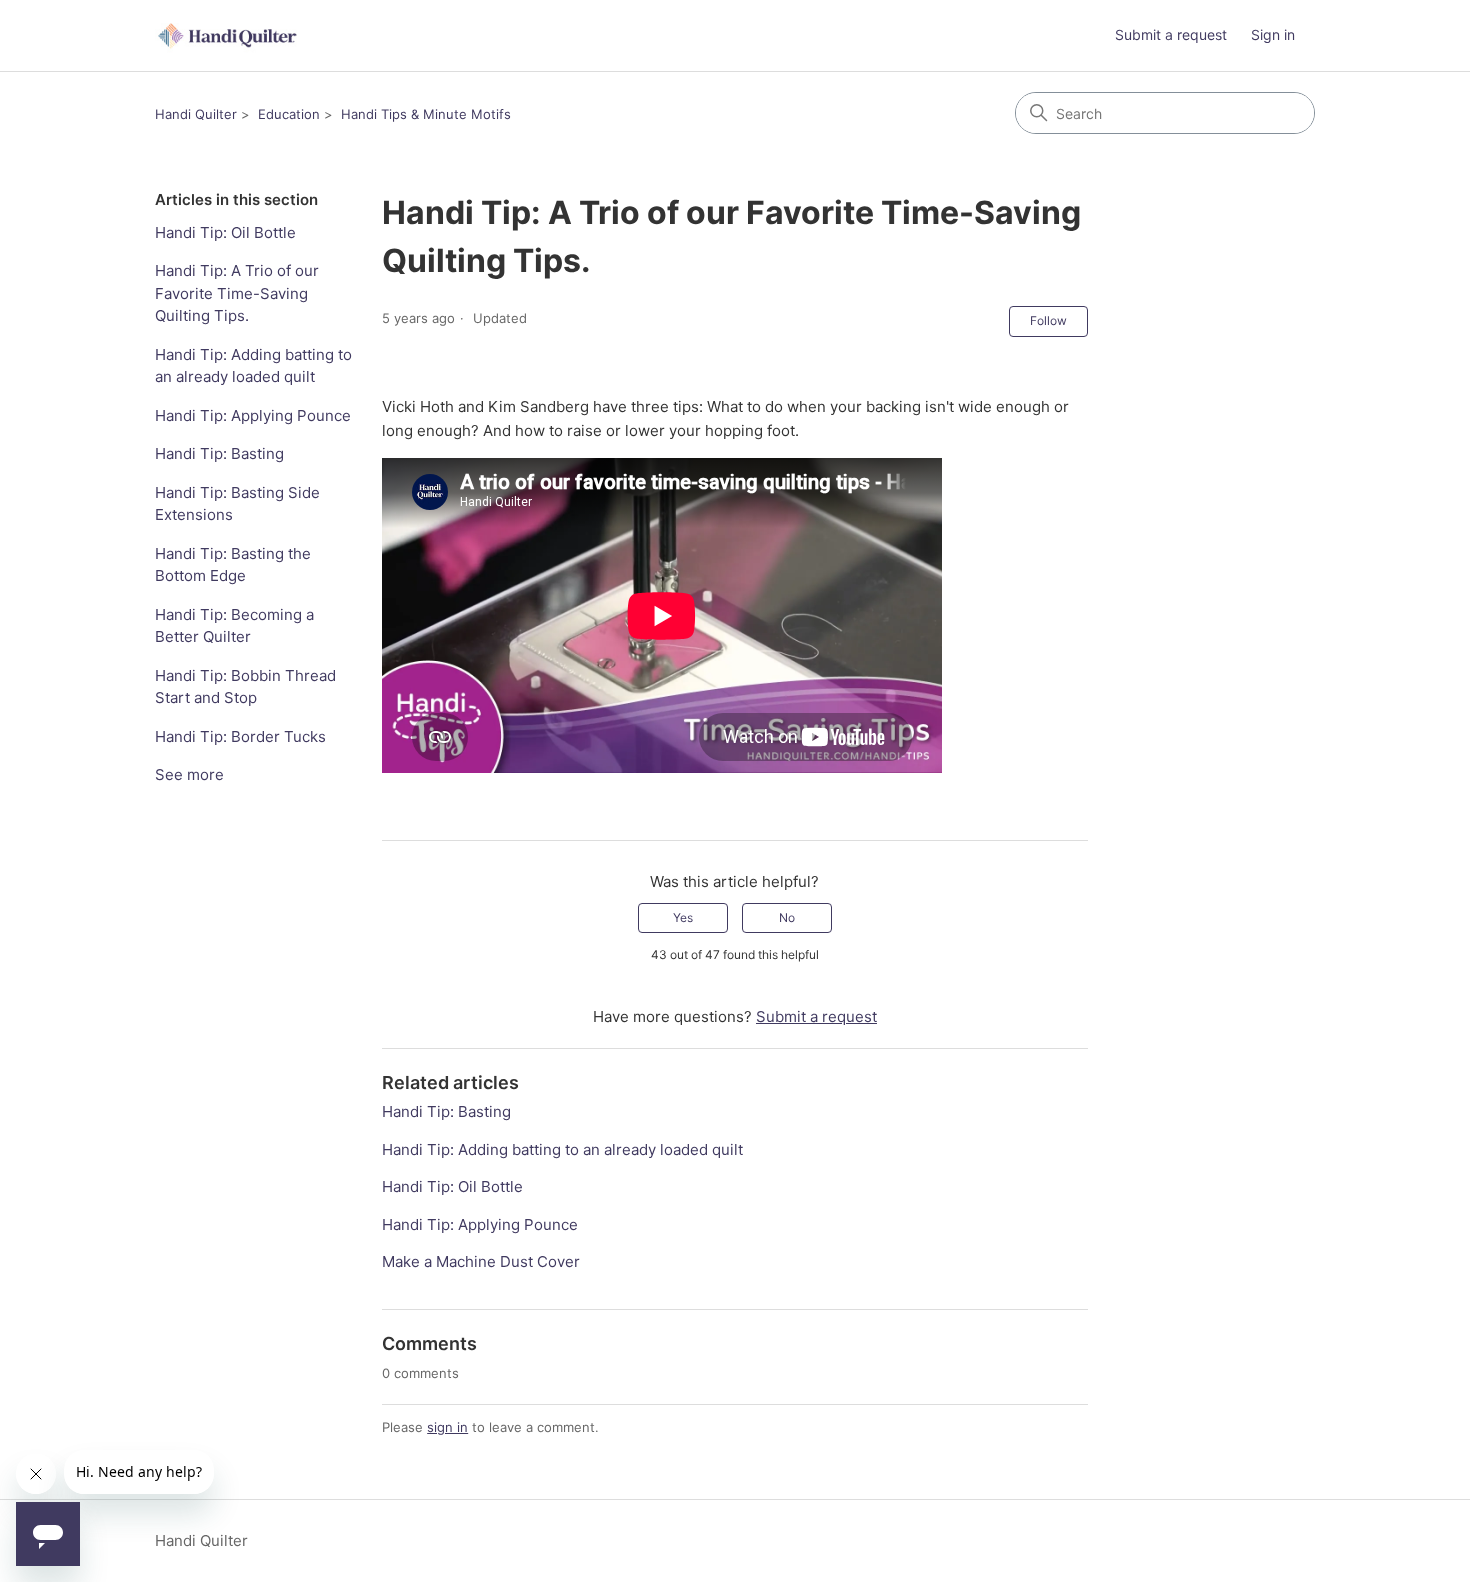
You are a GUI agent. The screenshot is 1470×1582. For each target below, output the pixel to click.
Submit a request (1171, 34)
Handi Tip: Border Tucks (240, 736)
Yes (683, 917)
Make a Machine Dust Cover (481, 1261)
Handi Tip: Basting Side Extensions (237, 504)
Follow (1048, 320)
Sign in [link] (1273, 34)
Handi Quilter (196, 114)
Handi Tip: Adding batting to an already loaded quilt (253, 366)
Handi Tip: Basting (219, 453)
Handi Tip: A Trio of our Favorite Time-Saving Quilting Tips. (237, 293)
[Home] (229, 35)
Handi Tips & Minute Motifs (426, 114)
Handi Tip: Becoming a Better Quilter (234, 626)
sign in (447, 1427)
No (787, 917)
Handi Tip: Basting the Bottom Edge (233, 565)
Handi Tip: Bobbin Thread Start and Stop (245, 687)
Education (289, 114)
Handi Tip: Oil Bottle (225, 232)
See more (189, 774)
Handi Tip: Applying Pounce (253, 415)
